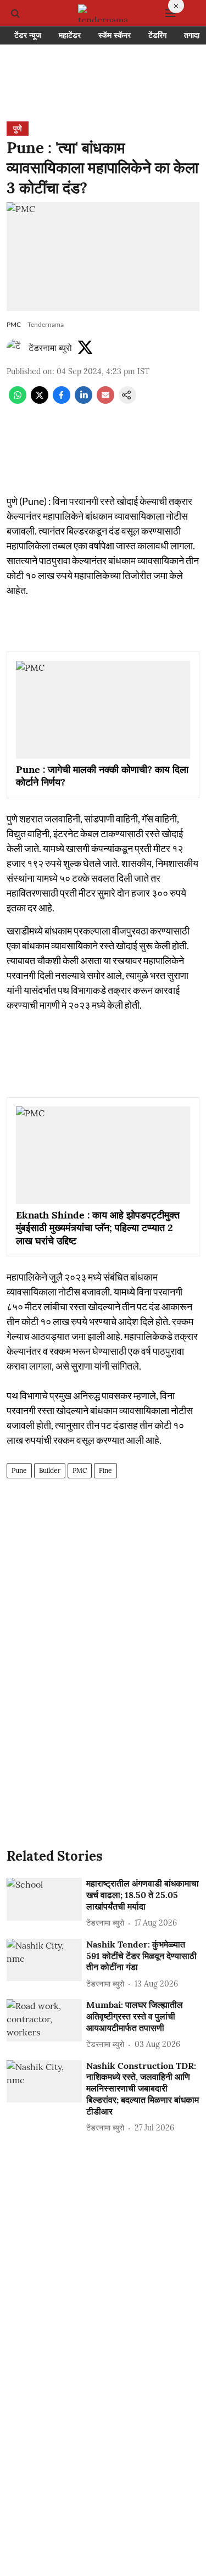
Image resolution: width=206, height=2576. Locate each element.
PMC (80, 1470)
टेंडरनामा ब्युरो (50, 348)
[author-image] (15, 348)
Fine (105, 1470)
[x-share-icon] (40, 400)
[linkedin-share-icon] (83, 400)
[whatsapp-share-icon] (18, 400)
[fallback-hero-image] (44, 1899)
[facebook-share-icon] (62, 400)
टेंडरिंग (157, 35)
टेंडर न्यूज (28, 35)
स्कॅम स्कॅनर (115, 35)
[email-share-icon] (105, 400)
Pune (19, 1470)
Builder (50, 1470)
